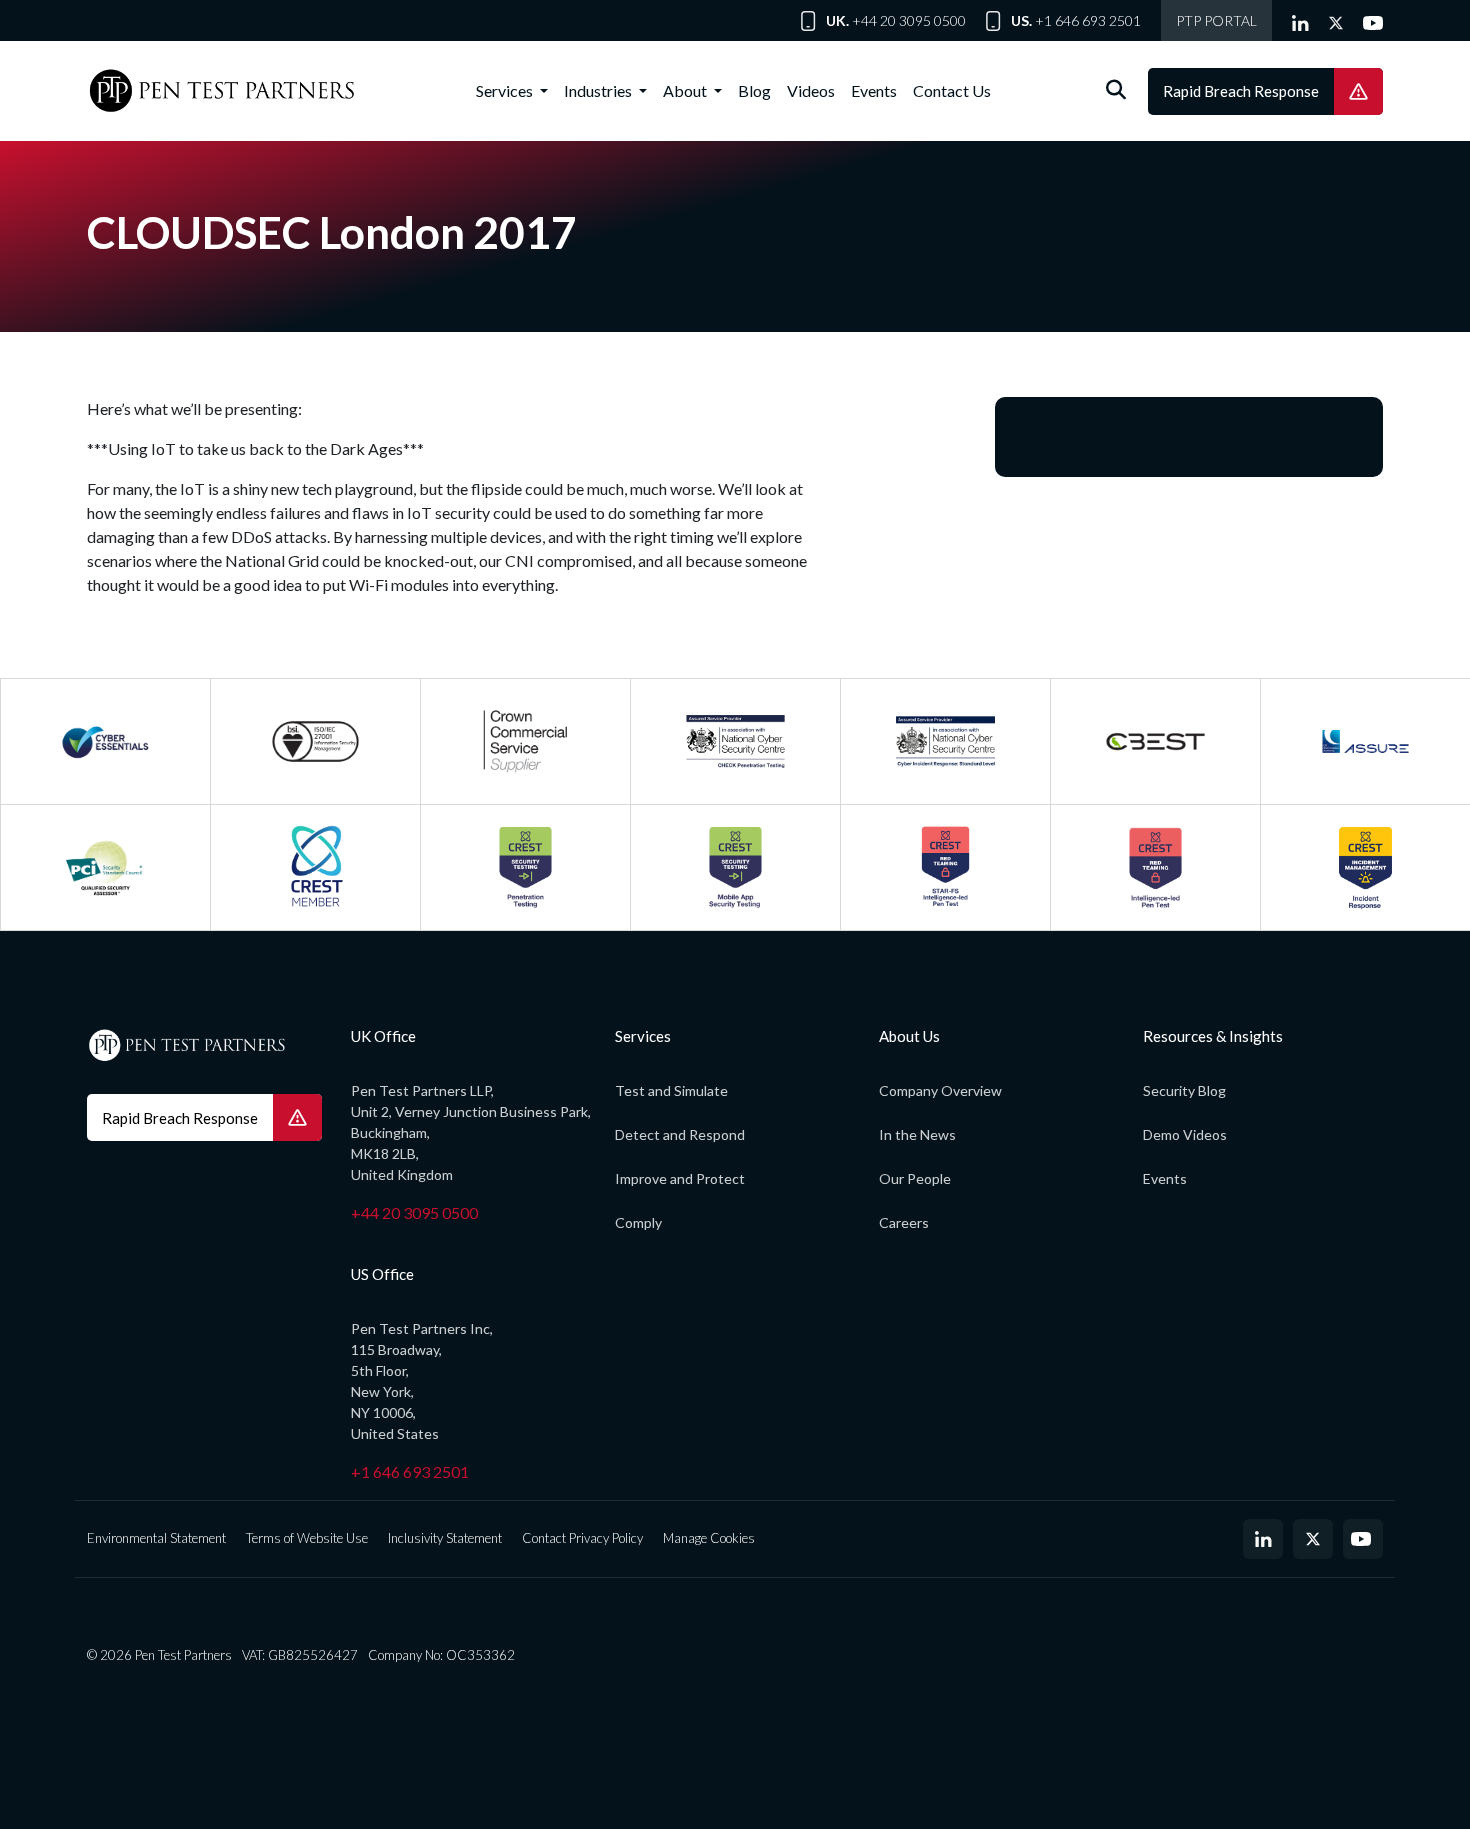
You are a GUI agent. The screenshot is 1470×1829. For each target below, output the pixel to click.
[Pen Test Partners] (222, 91)
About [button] (686, 90)
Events (874, 90)
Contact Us (952, 90)
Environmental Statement (156, 1538)
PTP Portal (1216, 20)
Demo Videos (1185, 1134)
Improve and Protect (680, 1178)
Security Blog (1184, 1090)
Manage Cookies (709, 1538)
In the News (917, 1134)
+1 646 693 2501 (1088, 20)
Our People (915, 1178)
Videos (811, 90)
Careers (904, 1222)
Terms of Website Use (307, 1538)
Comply (638, 1222)
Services (506, 90)
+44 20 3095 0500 (909, 20)
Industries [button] (599, 90)
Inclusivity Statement (445, 1538)
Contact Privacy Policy (582, 1538)
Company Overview (940, 1090)
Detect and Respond (680, 1134)
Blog (754, 90)
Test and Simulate (671, 1090)
